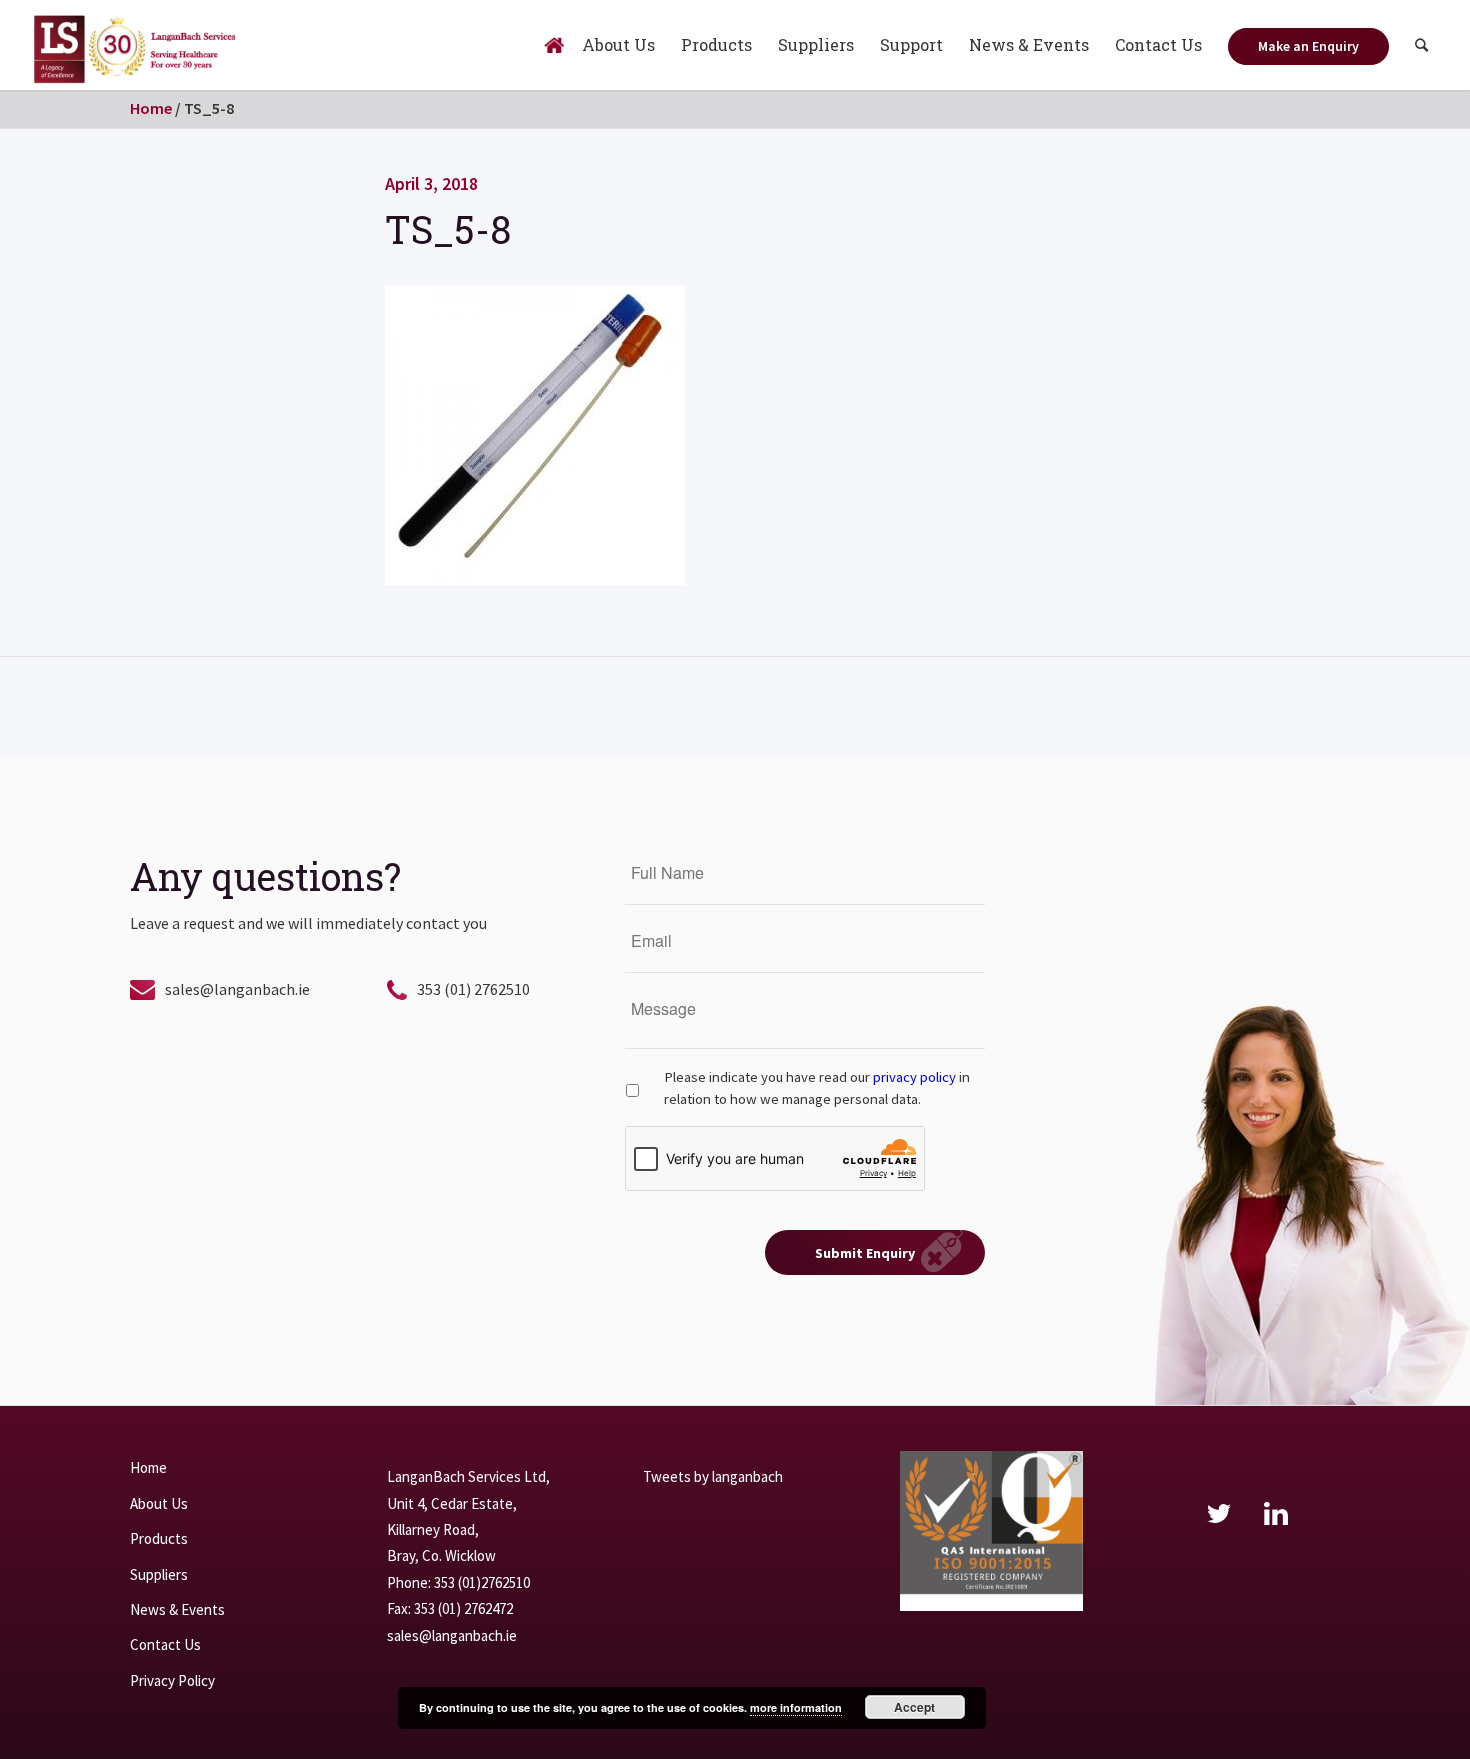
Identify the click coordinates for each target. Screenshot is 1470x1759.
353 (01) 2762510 (473, 989)
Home (151, 108)
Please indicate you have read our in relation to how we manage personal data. (817, 1088)
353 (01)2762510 (482, 1582)
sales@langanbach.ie (237, 989)
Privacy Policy (172, 1680)
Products (159, 1538)
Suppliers (159, 1574)
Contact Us (165, 1644)
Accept (914, 1707)
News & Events (177, 1609)
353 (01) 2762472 (463, 1608)
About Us (159, 1503)
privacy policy (914, 1077)
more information (796, 1707)
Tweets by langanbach (713, 1476)
